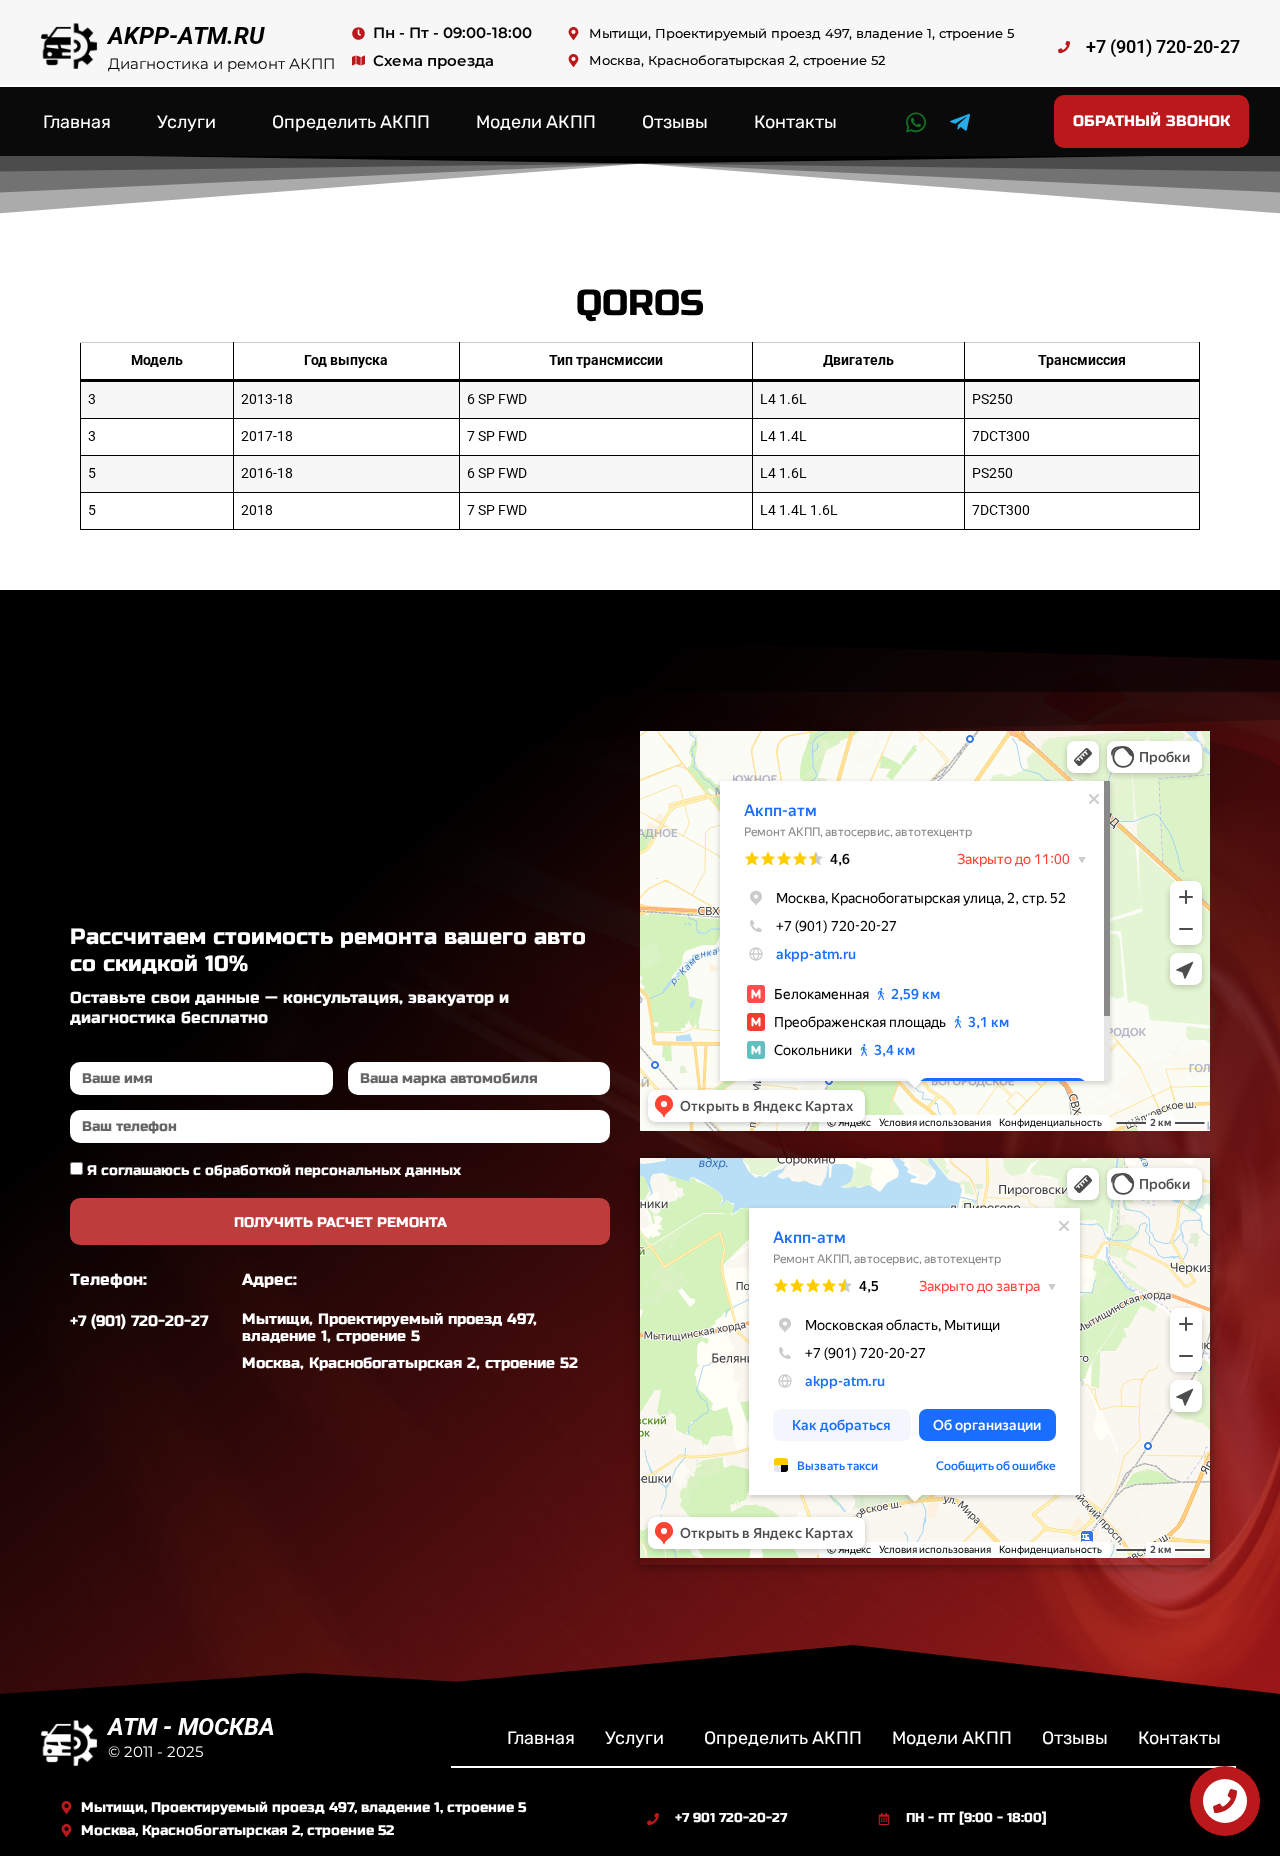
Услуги (186, 122)
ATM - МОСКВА (191, 1727)
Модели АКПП (536, 122)
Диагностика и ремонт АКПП (221, 63)
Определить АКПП (351, 122)
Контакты (795, 122)
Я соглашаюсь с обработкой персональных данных (274, 1170)
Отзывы (675, 122)
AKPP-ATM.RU (186, 36)
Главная (77, 122)
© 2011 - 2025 (155, 1751)
